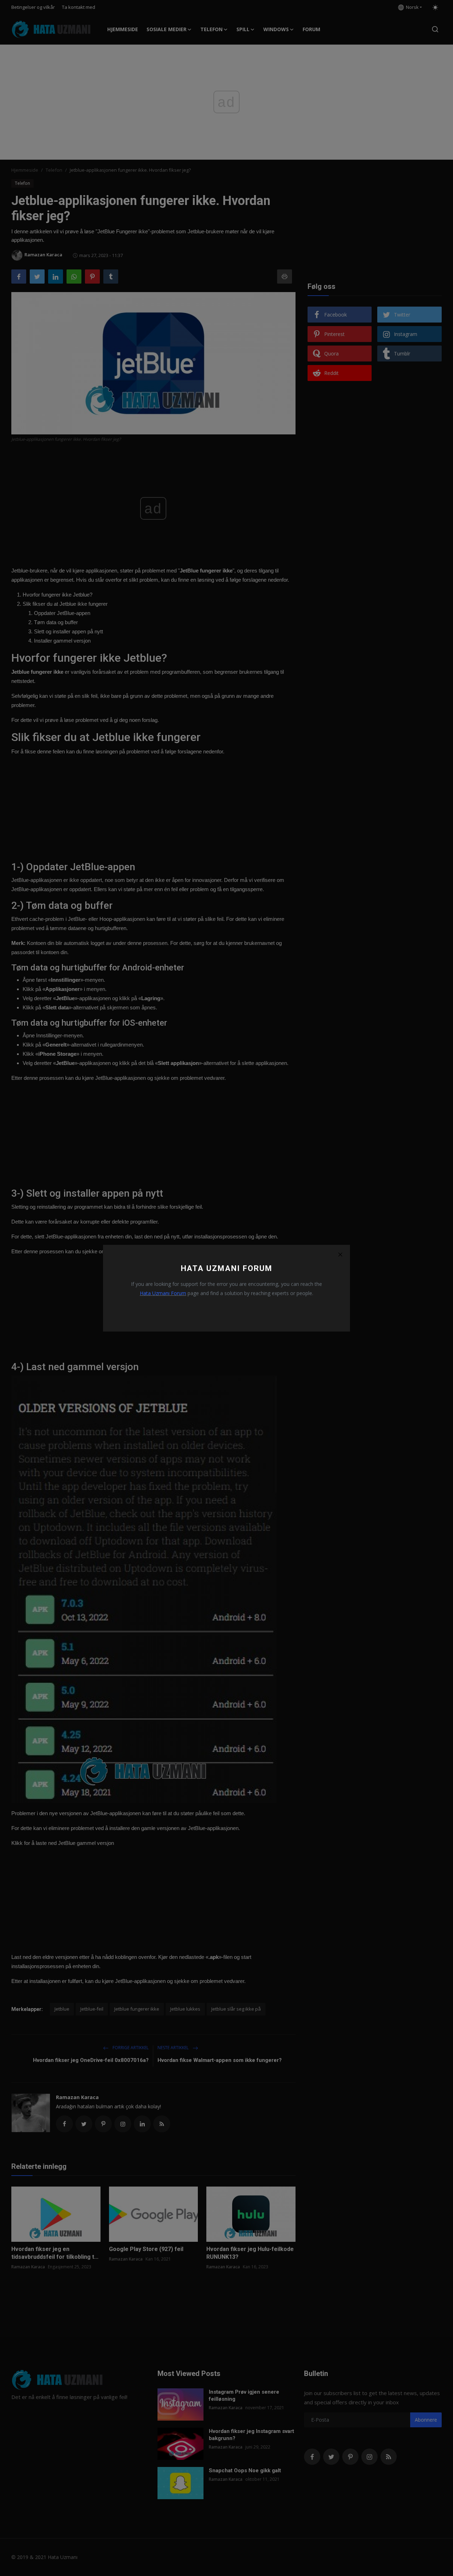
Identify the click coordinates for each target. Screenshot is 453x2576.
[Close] (340, 1255)
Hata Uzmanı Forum (163, 1293)
